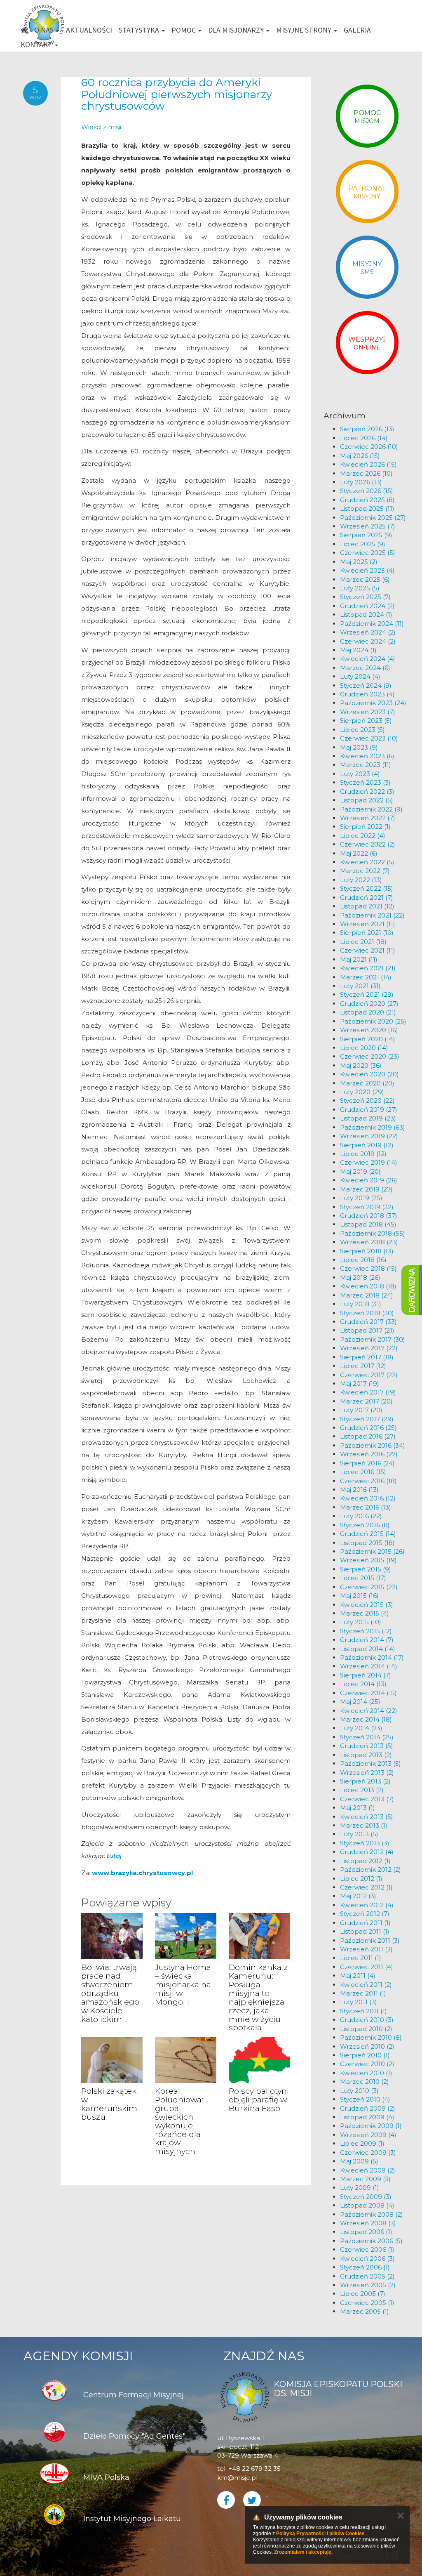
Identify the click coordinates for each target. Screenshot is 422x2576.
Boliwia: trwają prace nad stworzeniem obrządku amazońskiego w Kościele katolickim (110, 1993)
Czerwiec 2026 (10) (369, 447)
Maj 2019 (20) (360, 1171)
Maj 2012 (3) (358, 1896)
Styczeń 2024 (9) (366, 685)
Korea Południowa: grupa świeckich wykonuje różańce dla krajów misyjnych (179, 2121)
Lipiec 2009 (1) (362, 2143)
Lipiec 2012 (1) (361, 1879)
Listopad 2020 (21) (368, 1012)
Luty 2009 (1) (360, 2188)
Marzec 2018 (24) (367, 1295)
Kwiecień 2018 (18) (368, 1286)
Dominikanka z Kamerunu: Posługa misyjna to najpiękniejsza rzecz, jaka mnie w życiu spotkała (258, 1997)
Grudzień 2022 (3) (367, 791)
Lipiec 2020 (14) (364, 1048)
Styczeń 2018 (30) (367, 1313)
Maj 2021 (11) (359, 959)
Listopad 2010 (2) (366, 2029)
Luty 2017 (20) (361, 1410)
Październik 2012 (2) (370, 1869)
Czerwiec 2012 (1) (366, 1887)
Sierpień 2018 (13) (367, 1251)
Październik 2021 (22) (372, 915)
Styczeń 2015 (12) (366, 1631)
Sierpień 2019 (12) (367, 1145)
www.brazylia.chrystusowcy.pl (142, 1873)
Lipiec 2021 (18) (363, 942)
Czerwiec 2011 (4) (367, 1967)
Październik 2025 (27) (373, 518)
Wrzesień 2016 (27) (369, 1454)
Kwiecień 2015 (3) (367, 1605)
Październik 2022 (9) (371, 809)
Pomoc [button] (184, 30)
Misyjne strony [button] (305, 30)
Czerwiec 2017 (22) (369, 1375)
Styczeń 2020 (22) (367, 1100)
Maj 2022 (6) (359, 853)
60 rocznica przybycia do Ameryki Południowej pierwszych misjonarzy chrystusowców (177, 94)
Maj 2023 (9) (359, 747)
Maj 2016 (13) (359, 1490)
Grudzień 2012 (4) (367, 1852)
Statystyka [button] (140, 30)
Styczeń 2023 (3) (365, 782)
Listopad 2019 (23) (368, 1118)
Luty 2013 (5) (359, 1834)
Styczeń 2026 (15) (367, 491)
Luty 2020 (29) (362, 1092)
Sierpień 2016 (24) (367, 1463)
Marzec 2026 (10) (366, 473)
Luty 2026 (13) (361, 482)
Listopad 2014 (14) (368, 1649)
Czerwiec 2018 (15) (368, 1268)
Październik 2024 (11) (372, 624)
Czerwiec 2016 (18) (368, 1481)
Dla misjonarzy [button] (237, 30)
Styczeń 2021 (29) (367, 994)
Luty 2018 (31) (361, 1304)
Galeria (357, 30)
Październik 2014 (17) (372, 1657)
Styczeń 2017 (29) (367, 1419)
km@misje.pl (237, 2478)
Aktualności (89, 30)
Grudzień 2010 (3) (367, 2020)
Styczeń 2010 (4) (365, 2099)
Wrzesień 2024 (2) (368, 632)
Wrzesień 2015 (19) (368, 1560)
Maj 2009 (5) (359, 2161)
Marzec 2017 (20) (366, 1401)
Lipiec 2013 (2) (362, 1790)
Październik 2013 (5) (370, 1763)
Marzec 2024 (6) (365, 668)
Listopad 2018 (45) (368, 1224)
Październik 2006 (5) (371, 2241)
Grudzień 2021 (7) (367, 898)
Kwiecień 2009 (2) (368, 2170)
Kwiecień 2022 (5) (367, 862)
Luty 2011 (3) (359, 2002)
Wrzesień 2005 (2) (368, 2285)
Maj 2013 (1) (358, 1808)
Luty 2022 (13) (361, 880)
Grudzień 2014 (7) (367, 1640)
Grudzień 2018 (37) (369, 1216)
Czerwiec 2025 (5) (368, 553)
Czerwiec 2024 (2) (368, 641)
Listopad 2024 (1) (366, 615)
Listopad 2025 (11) (367, 508)
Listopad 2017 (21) (367, 1330)
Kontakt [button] (37, 44)
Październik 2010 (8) (371, 2037)
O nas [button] (45, 30)
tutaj (114, 1856)
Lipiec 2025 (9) (363, 544)
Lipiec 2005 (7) (363, 2294)
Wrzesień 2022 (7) (368, 818)
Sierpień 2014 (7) (366, 1675)
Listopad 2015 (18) (367, 1543)
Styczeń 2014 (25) (367, 1737)
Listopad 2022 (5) (367, 800)
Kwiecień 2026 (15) (368, 464)
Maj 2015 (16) (359, 1596)
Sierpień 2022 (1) (365, 827)
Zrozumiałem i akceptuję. (303, 2552)
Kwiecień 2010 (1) (366, 2073)
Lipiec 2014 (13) (363, 1684)
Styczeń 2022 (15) (367, 888)
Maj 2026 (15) (360, 456)
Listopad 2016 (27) (368, 1436)
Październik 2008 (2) (372, 2214)
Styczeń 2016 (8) (365, 1525)
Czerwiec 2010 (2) (367, 2064)
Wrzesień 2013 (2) (367, 1773)
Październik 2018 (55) (373, 1233)
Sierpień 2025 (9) (366, 535)
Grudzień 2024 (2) (367, 606)
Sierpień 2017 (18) (367, 1357)
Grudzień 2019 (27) (369, 1110)
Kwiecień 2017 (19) (368, 1392)
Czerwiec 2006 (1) (367, 2249)
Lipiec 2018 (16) (363, 1260)
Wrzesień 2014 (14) (369, 1666)
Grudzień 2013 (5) (367, 1746)
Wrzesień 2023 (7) (368, 712)
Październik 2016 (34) (373, 1445)
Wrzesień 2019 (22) (369, 1136)
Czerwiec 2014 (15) (368, 1693)
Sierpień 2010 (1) (365, 2055)
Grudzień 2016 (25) (368, 1428)
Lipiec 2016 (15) (363, 1472)
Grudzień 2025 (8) (367, 500)
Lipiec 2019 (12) (363, 1154)
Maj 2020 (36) (361, 1065)
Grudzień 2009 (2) (368, 2108)
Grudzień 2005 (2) (367, 2276)
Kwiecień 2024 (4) (368, 659)
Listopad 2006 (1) (366, 2232)
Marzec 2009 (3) (365, 2179)
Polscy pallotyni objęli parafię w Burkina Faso (259, 2100)
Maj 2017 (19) (360, 1384)
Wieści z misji (101, 127)
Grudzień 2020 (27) (369, 1004)
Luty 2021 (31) (360, 986)
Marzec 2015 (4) (365, 1613)
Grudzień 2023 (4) (367, 694)
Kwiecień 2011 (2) (366, 1985)
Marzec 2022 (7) (365, 871)
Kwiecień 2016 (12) (368, 1498)
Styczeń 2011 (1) (363, 2011)
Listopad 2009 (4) (367, 2117)
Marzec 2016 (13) (366, 1507)
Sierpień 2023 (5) (366, 721)
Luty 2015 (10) (361, 1622)
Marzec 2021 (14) (366, 977)
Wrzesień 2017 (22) (369, 1348)
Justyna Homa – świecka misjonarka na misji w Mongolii (183, 1985)
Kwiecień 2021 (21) (368, 968)
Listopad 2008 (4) (367, 2205)
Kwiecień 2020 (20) (369, 1074)
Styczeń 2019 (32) (367, 1207)
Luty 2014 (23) (361, 1728)
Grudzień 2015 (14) (368, 1534)
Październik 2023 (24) (373, 703)
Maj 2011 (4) (358, 1976)
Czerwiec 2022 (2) (368, 844)
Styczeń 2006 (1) (365, 2267)
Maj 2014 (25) (360, 1702)
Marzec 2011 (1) (363, 1993)
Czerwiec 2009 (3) (368, 2153)
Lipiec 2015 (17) (363, 1578)
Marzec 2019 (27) (366, 1189)
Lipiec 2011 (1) (361, 1958)
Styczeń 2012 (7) (365, 1914)
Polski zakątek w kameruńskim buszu (109, 2104)
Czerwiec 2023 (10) (369, 738)
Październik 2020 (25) (373, 1021)
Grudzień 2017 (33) (368, 1322)
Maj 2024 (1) (358, 650)
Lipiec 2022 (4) (363, 836)
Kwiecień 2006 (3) (367, 2259)
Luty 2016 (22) (361, 1516)
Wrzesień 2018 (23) (369, 1242)
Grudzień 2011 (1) (365, 1923)
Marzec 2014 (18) (366, 1719)
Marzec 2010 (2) (365, 2082)
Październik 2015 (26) (372, 1551)
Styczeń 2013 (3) (365, 1843)
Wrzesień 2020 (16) (369, 1030)
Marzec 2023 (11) (366, 765)
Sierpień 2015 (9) (366, 1569)
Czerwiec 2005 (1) (367, 2303)
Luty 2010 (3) (359, 2091)
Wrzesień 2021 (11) (368, 924)
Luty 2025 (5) (360, 588)
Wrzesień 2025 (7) (368, 526)
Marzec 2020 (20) (367, 1083)
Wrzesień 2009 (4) (368, 2135)
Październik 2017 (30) (373, 1339)
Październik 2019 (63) (373, 1127)
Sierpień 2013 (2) (365, 1781)
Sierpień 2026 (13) (367, 429)
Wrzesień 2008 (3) (368, 2223)
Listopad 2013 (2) (366, 1755)
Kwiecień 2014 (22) (369, 1711)
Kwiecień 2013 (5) (367, 1817)
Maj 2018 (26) (360, 1277)
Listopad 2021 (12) (367, 906)
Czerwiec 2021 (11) (368, 950)
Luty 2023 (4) (360, 774)
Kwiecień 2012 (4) (367, 1905)
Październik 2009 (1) (371, 2126)
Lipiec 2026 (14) (364, 438)
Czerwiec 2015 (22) (369, 1587)
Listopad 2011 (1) (365, 1931)
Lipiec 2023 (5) (362, 730)
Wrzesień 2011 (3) (366, 1949)
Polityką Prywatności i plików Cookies (320, 2534)
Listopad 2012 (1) (365, 1861)
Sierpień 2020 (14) (368, 1039)
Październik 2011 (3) (370, 1940)
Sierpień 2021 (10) (367, 933)
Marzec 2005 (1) (365, 2311)
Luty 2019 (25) (361, 1198)
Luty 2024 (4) (360, 676)
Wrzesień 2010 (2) (367, 2046)
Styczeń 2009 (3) (366, 2197)
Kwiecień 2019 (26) (369, 1180)
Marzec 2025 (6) (365, 579)
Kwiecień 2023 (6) (367, 756)
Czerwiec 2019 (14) (369, 1162)
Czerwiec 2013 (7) (367, 1799)
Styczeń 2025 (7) (365, 597)
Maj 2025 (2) (359, 562)
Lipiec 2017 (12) (363, 1366)
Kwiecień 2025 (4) (367, 570)
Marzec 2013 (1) (364, 1825)
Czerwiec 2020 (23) (370, 1056)
